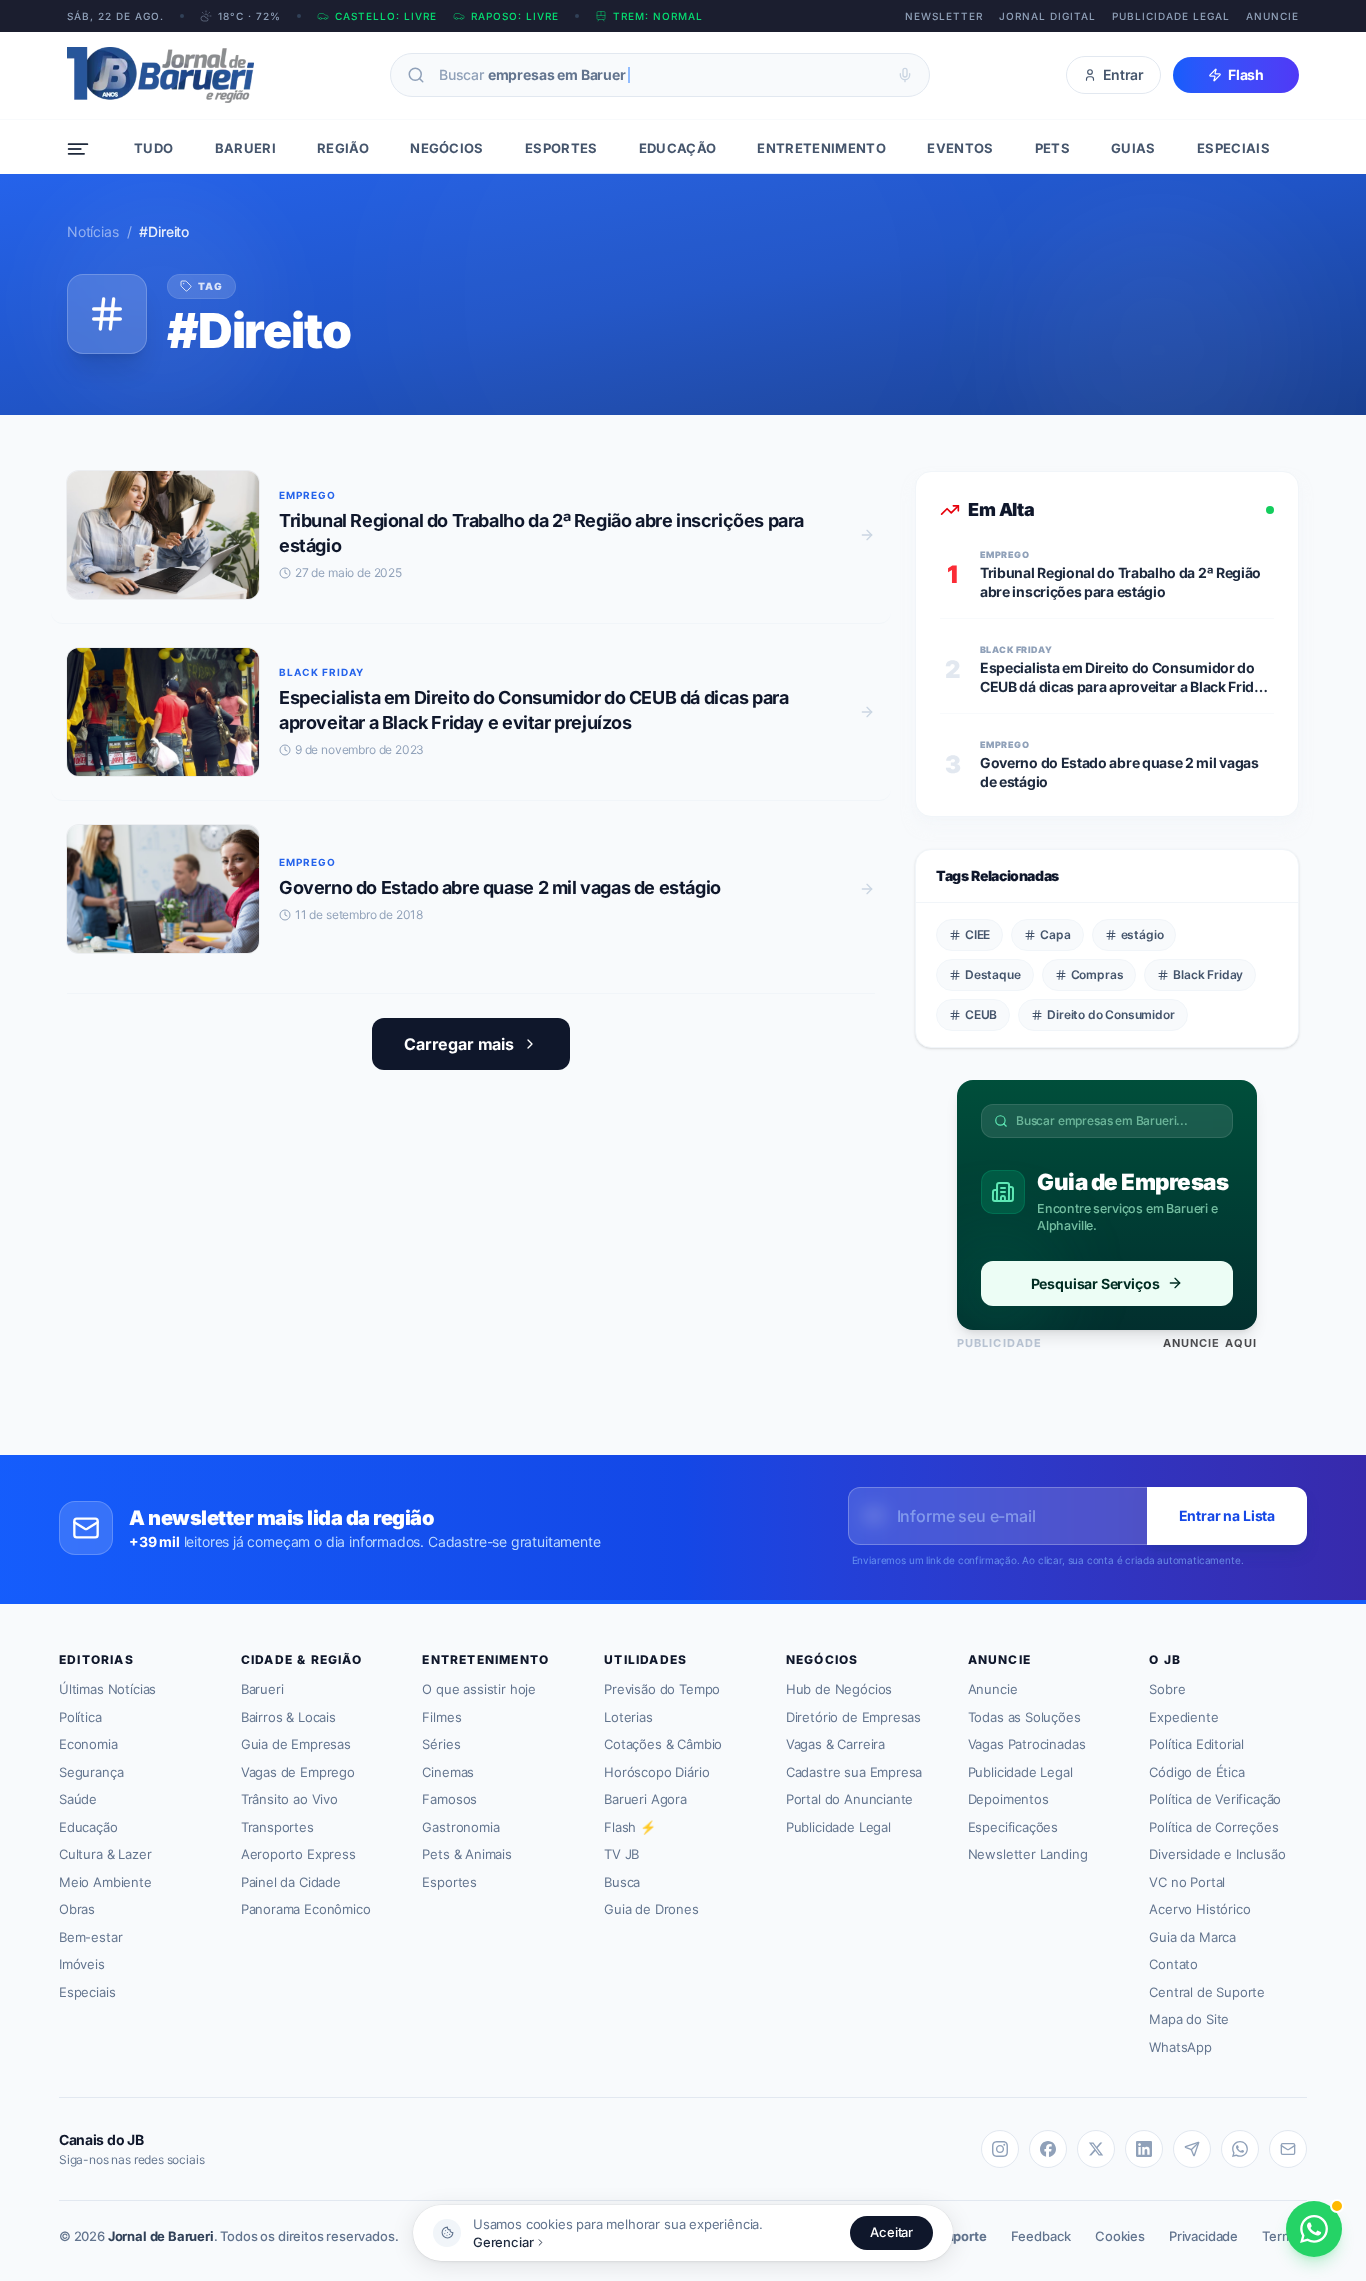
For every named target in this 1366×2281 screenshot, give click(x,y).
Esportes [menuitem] (561, 148)
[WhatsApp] (1240, 2149)
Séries (441, 1744)
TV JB (621, 1854)
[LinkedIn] (1144, 2149)
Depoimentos (1008, 1799)
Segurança (91, 1772)
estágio (1142, 934)
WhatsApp (1180, 2047)
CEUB (981, 1014)
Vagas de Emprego (298, 1772)
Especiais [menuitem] (1233, 148)
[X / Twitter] (1096, 2149)
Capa (1055, 934)
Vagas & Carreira (835, 1744)
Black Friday (1208, 974)
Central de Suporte (1207, 1992)
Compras (1097, 974)
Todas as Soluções (1024, 1717)
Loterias (628, 1717)
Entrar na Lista (1227, 1515)
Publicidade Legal (1171, 16)
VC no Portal (1187, 1882)
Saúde (78, 1799)
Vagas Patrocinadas (1027, 1744)
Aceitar (891, 2232)
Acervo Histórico (1199, 1909)
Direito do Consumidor (1110, 1014)
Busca (622, 1882)
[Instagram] (1000, 2149)
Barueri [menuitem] (245, 148)
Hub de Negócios (839, 1689)
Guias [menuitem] (1133, 148)
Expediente (1183, 1717)
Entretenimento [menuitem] (821, 148)
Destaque (993, 974)
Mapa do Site (1189, 2019)
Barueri (262, 1689)
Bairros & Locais (288, 1717)
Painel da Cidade (291, 1882)
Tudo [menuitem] (153, 148)
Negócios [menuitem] (447, 148)
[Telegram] (1192, 2149)
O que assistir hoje (479, 1689)
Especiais (87, 1992)
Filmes (441, 1717)
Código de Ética (1196, 1772)
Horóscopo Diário (656, 1772)
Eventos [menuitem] (960, 148)
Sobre (1167, 1689)
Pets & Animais (467, 1854)
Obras (77, 1909)
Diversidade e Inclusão (1217, 1854)
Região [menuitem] (343, 148)
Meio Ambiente (105, 1882)
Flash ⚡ (630, 1827)
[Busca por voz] (905, 75)
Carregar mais (459, 1044)
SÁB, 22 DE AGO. (115, 16)
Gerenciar (503, 2242)
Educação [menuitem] (678, 148)
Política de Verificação (1215, 1799)
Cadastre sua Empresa (854, 1772)
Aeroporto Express (298, 1854)
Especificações (1013, 1827)
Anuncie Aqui (1210, 1343)
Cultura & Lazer (105, 1854)
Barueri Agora (645, 1799)
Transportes (277, 1827)
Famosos (449, 1799)
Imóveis (82, 1964)
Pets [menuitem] (1052, 148)
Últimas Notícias (107, 1689)
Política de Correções (1213, 1827)
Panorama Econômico (306, 1909)
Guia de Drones (651, 1909)
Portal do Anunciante (849, 1799)
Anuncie (1272, 16)
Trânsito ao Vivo (289, 1799)
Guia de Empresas (296, 1744)
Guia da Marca (1192, 1937)
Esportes (449, 1882)
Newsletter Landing (1028, 1854)
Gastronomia (460, 1827)
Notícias (93, 231)
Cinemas (448, 1772)
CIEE (977, 934)
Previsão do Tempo (662, 1689)
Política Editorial (1196, 1744)
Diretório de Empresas (853, 1717)
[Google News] (1288, 2149)
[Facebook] (1048, 2149)
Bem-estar (90, 1937)
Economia (88, 1744)
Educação (88, 1827)
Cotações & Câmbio (663, 1744)
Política (80, 1717)
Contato (1173, 1964)
